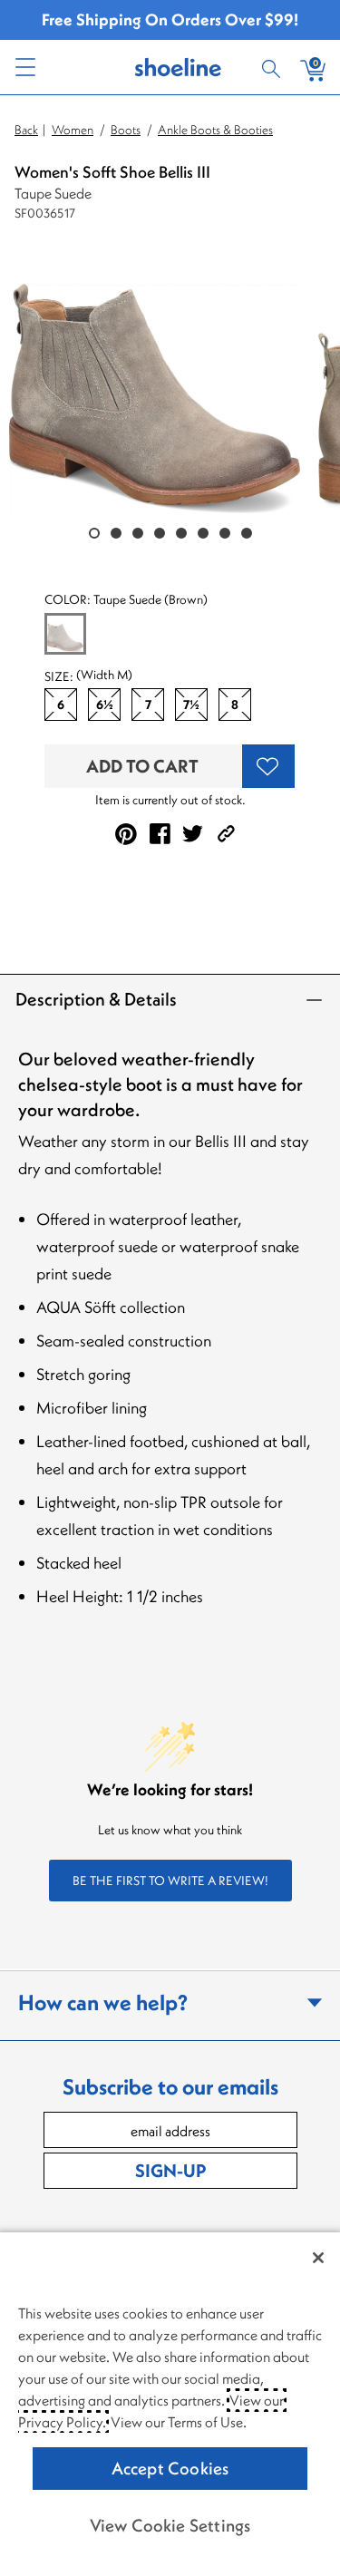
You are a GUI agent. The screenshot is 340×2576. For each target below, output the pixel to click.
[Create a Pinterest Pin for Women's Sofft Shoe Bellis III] (126, 834)
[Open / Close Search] (274, 67)
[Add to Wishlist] (268, 766)
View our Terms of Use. (179, 2422)
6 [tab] (203, 533)
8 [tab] (247, 533)
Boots (126, 130)
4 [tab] (160, 533)
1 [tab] (94, 533)
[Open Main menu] (24, 67)
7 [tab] (225, 533)
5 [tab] (181, 533)
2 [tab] (116, 533)
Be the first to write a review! (170, 1881)
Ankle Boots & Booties (215, 130)
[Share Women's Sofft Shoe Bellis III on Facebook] (160, 834)
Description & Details (96, 999)
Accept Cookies (170, 2468)
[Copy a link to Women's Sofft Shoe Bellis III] (226, 834)
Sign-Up (170, 2170)
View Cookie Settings (170, 2525)
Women (73, 130)
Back (26, 130)
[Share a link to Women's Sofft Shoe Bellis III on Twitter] (193, 834)
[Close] (318, 2258)
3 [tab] (138, 533)
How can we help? (103, 2002)
